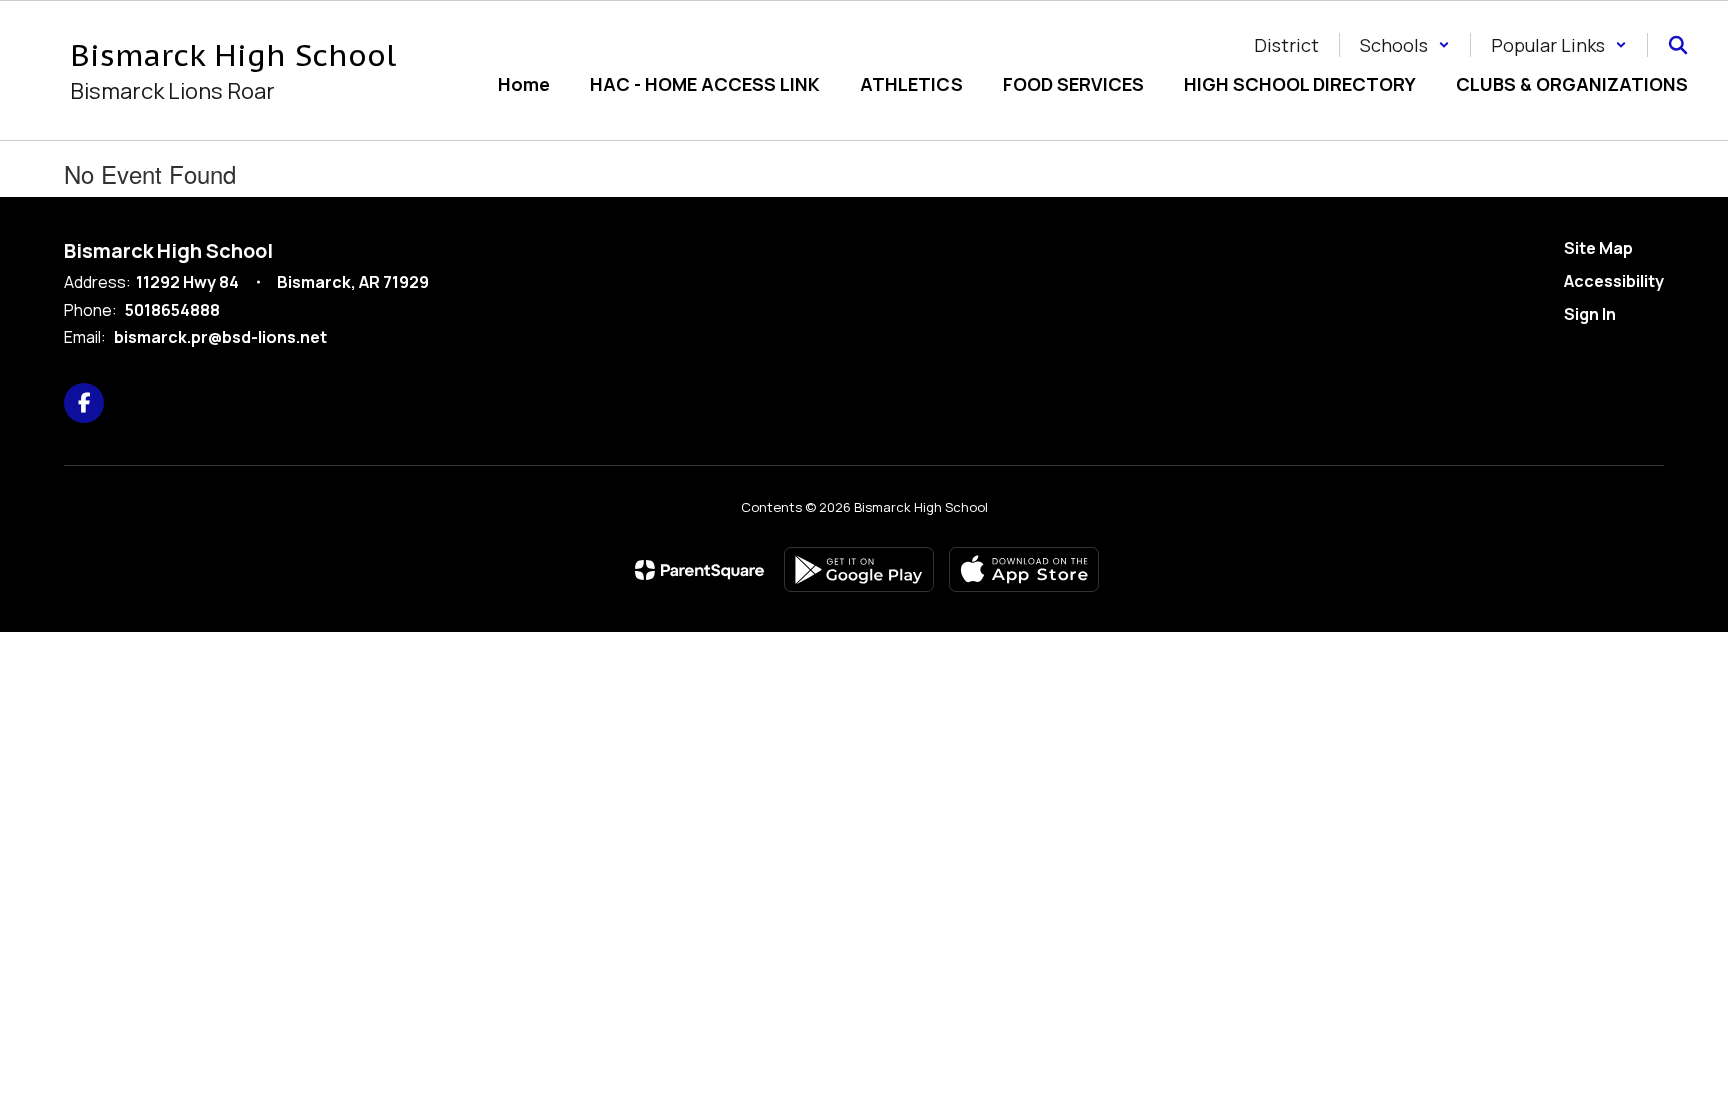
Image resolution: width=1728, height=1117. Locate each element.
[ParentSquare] (699, 570)
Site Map (1598, 248)
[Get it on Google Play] (859, 569)
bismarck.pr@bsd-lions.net (220, 337)
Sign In (1590, 314)
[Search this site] (1678, 45)
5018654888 (172, 310)
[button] (1405, 45)
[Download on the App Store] (1024, 569)
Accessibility (1614, 281)
